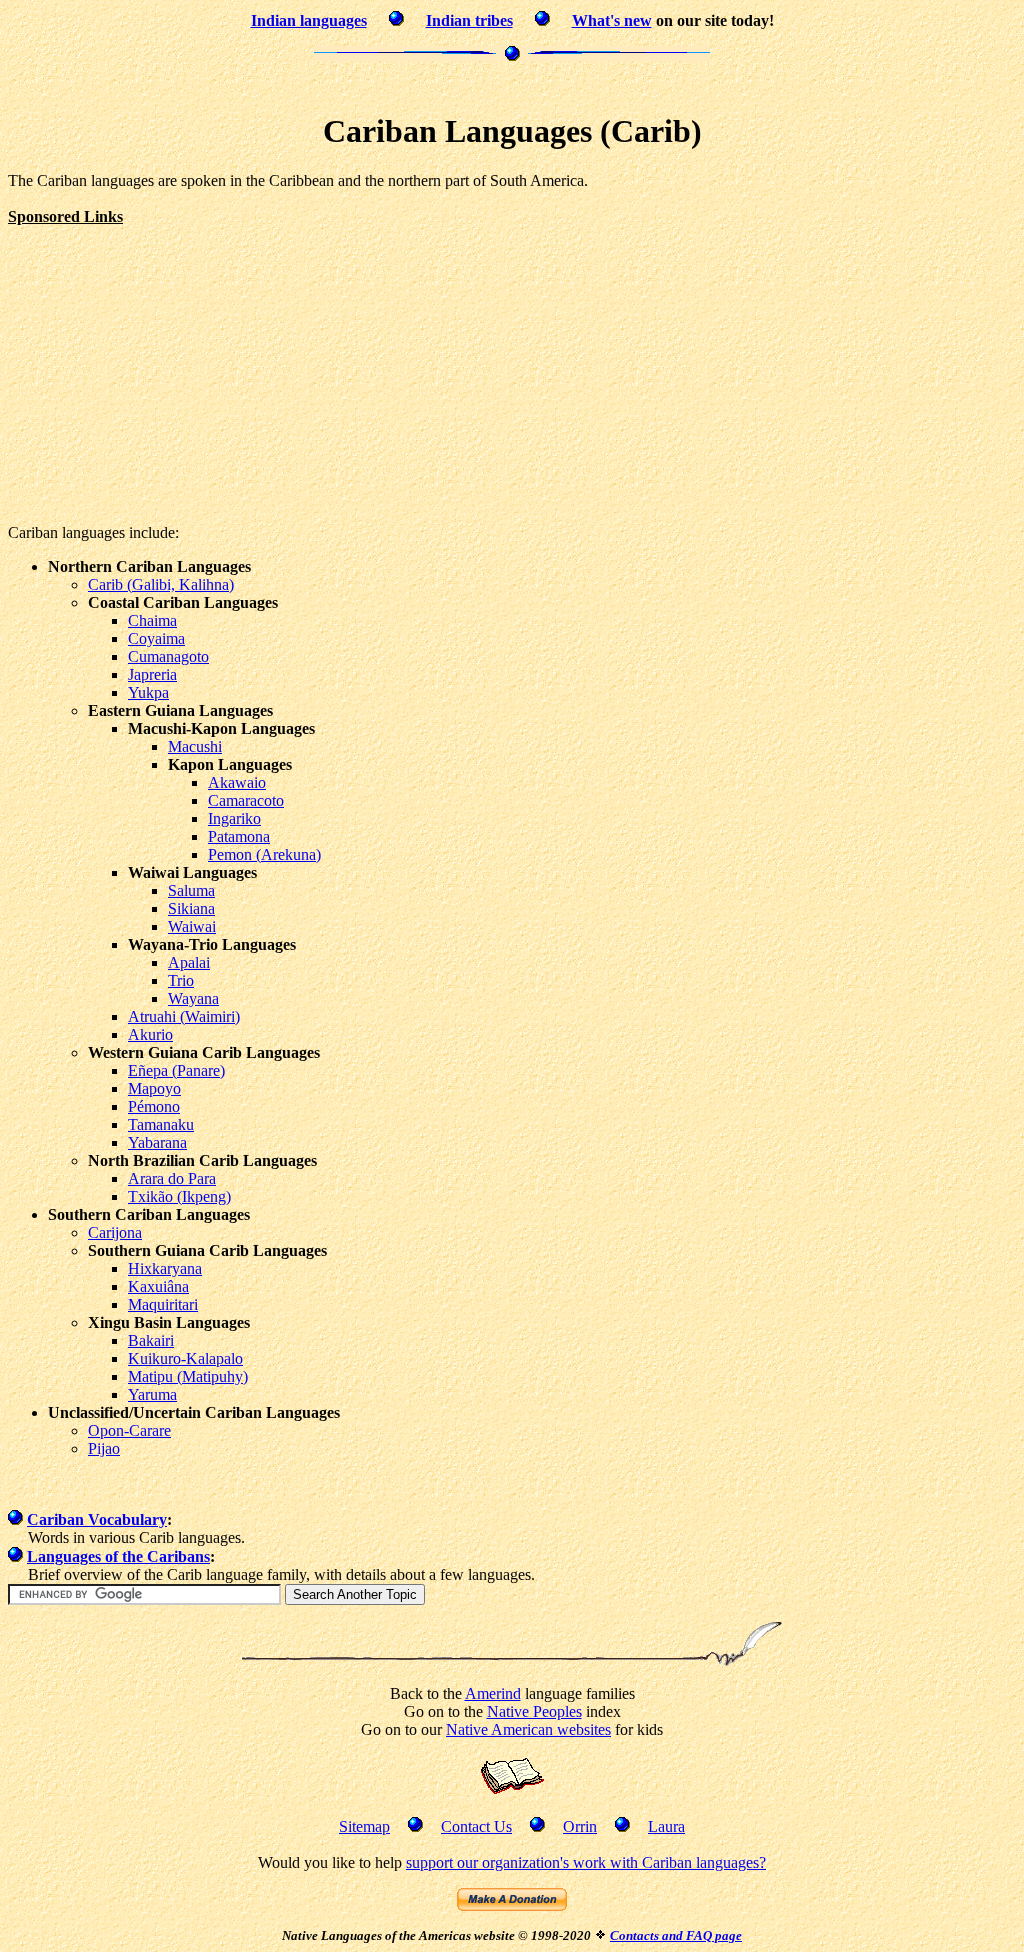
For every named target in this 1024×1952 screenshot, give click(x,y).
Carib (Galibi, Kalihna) (161, 584)
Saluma (191, 890)
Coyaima (156, 638)
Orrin (580, 1826)
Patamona (239, 836)
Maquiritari (163, 1304)
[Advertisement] (512, 84)
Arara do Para (172, 1178)
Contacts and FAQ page (676, 1935)
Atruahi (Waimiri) (184, 1016)
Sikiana (191, 908)
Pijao (104, 1448)
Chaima (152, 620)
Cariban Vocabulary (97, 1519)
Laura (666, 1826)
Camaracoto (246, 800)
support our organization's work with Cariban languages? (586, 1862)
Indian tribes (469, 20)
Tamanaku (161, 1124)
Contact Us (476, 1826)
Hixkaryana (165, 1268)
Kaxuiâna (158, 1286)
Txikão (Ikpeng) (179, 1196)
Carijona (115, 1232)
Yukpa (148, 692)
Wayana (193, 998)
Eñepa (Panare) (176, 1070)
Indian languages (309, 20)
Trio (181, 980)
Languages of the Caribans (118, 1556)
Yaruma (152, 1394)
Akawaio (237, 782)
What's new (612, 20)
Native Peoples (534, 1711)
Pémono (154, 1106)
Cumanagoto (168, 656)
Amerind (493, 1693)
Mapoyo (154, 1088)
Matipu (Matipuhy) (188, 1376)
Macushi (195, 746)
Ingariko (234, 818)
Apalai (189, 962)
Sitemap (364, 1826)
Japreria (152, 674)
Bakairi (151, 1340)
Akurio (150, 1034)
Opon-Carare (129, 1430)
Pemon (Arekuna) (264, 854)
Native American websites (528, 1729)
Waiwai (192, 926)
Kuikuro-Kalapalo (185, 1358)
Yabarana (157, 1142)
